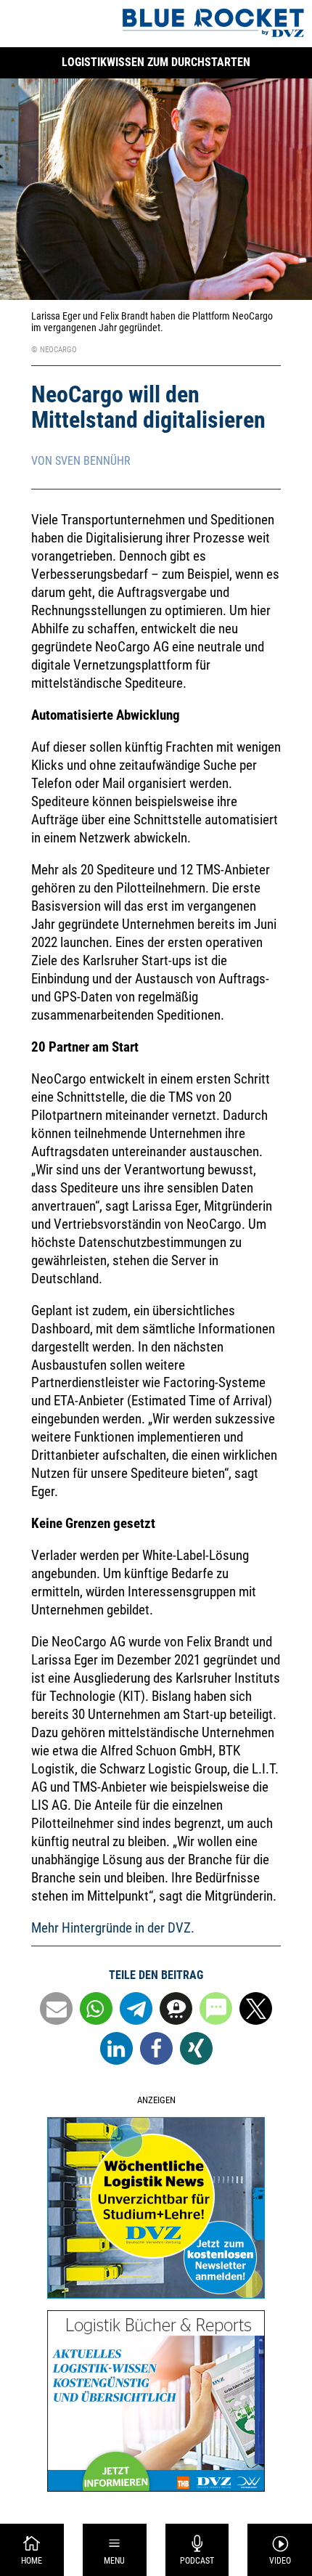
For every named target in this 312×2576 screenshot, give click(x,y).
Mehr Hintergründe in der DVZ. (113, 1928)
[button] (56, 2008)
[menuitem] (32, 2550)
